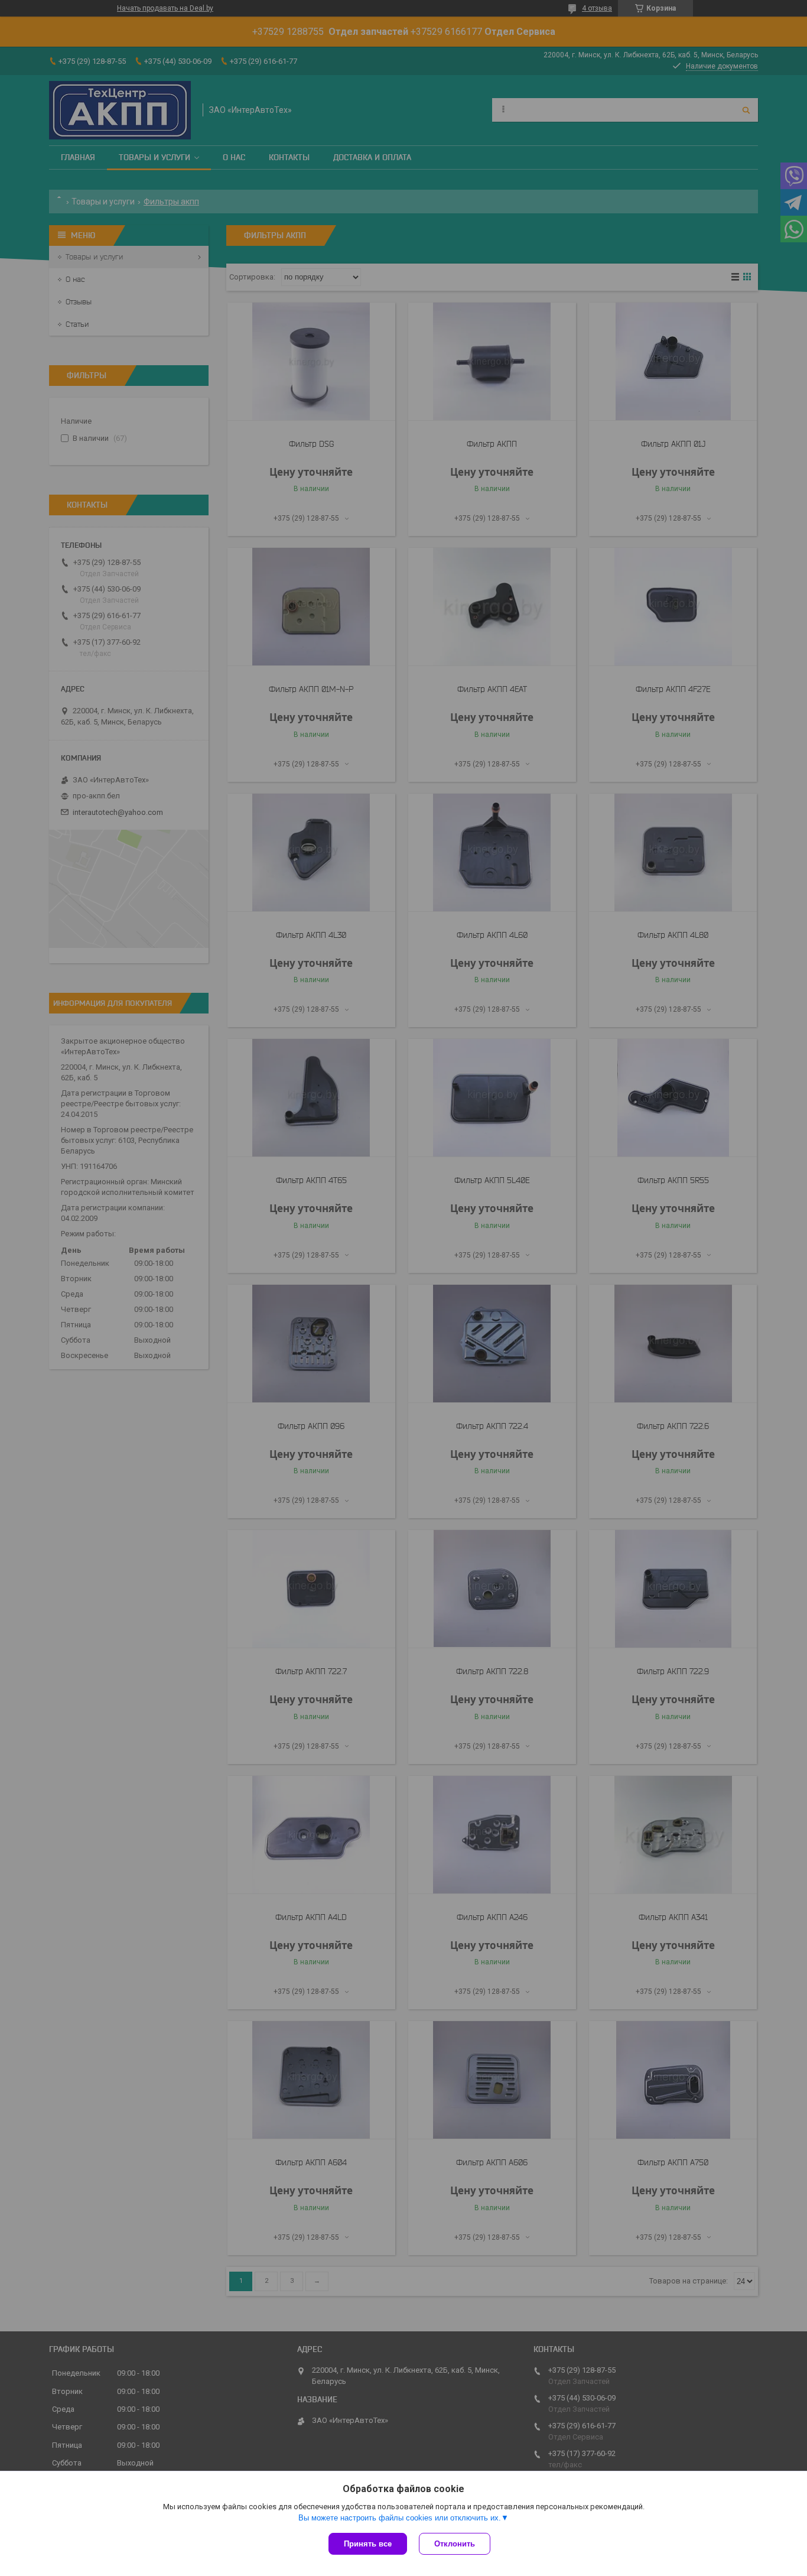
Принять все (368, 2544)
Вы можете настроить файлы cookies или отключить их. (400, 2518)
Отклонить (455, 2544)
